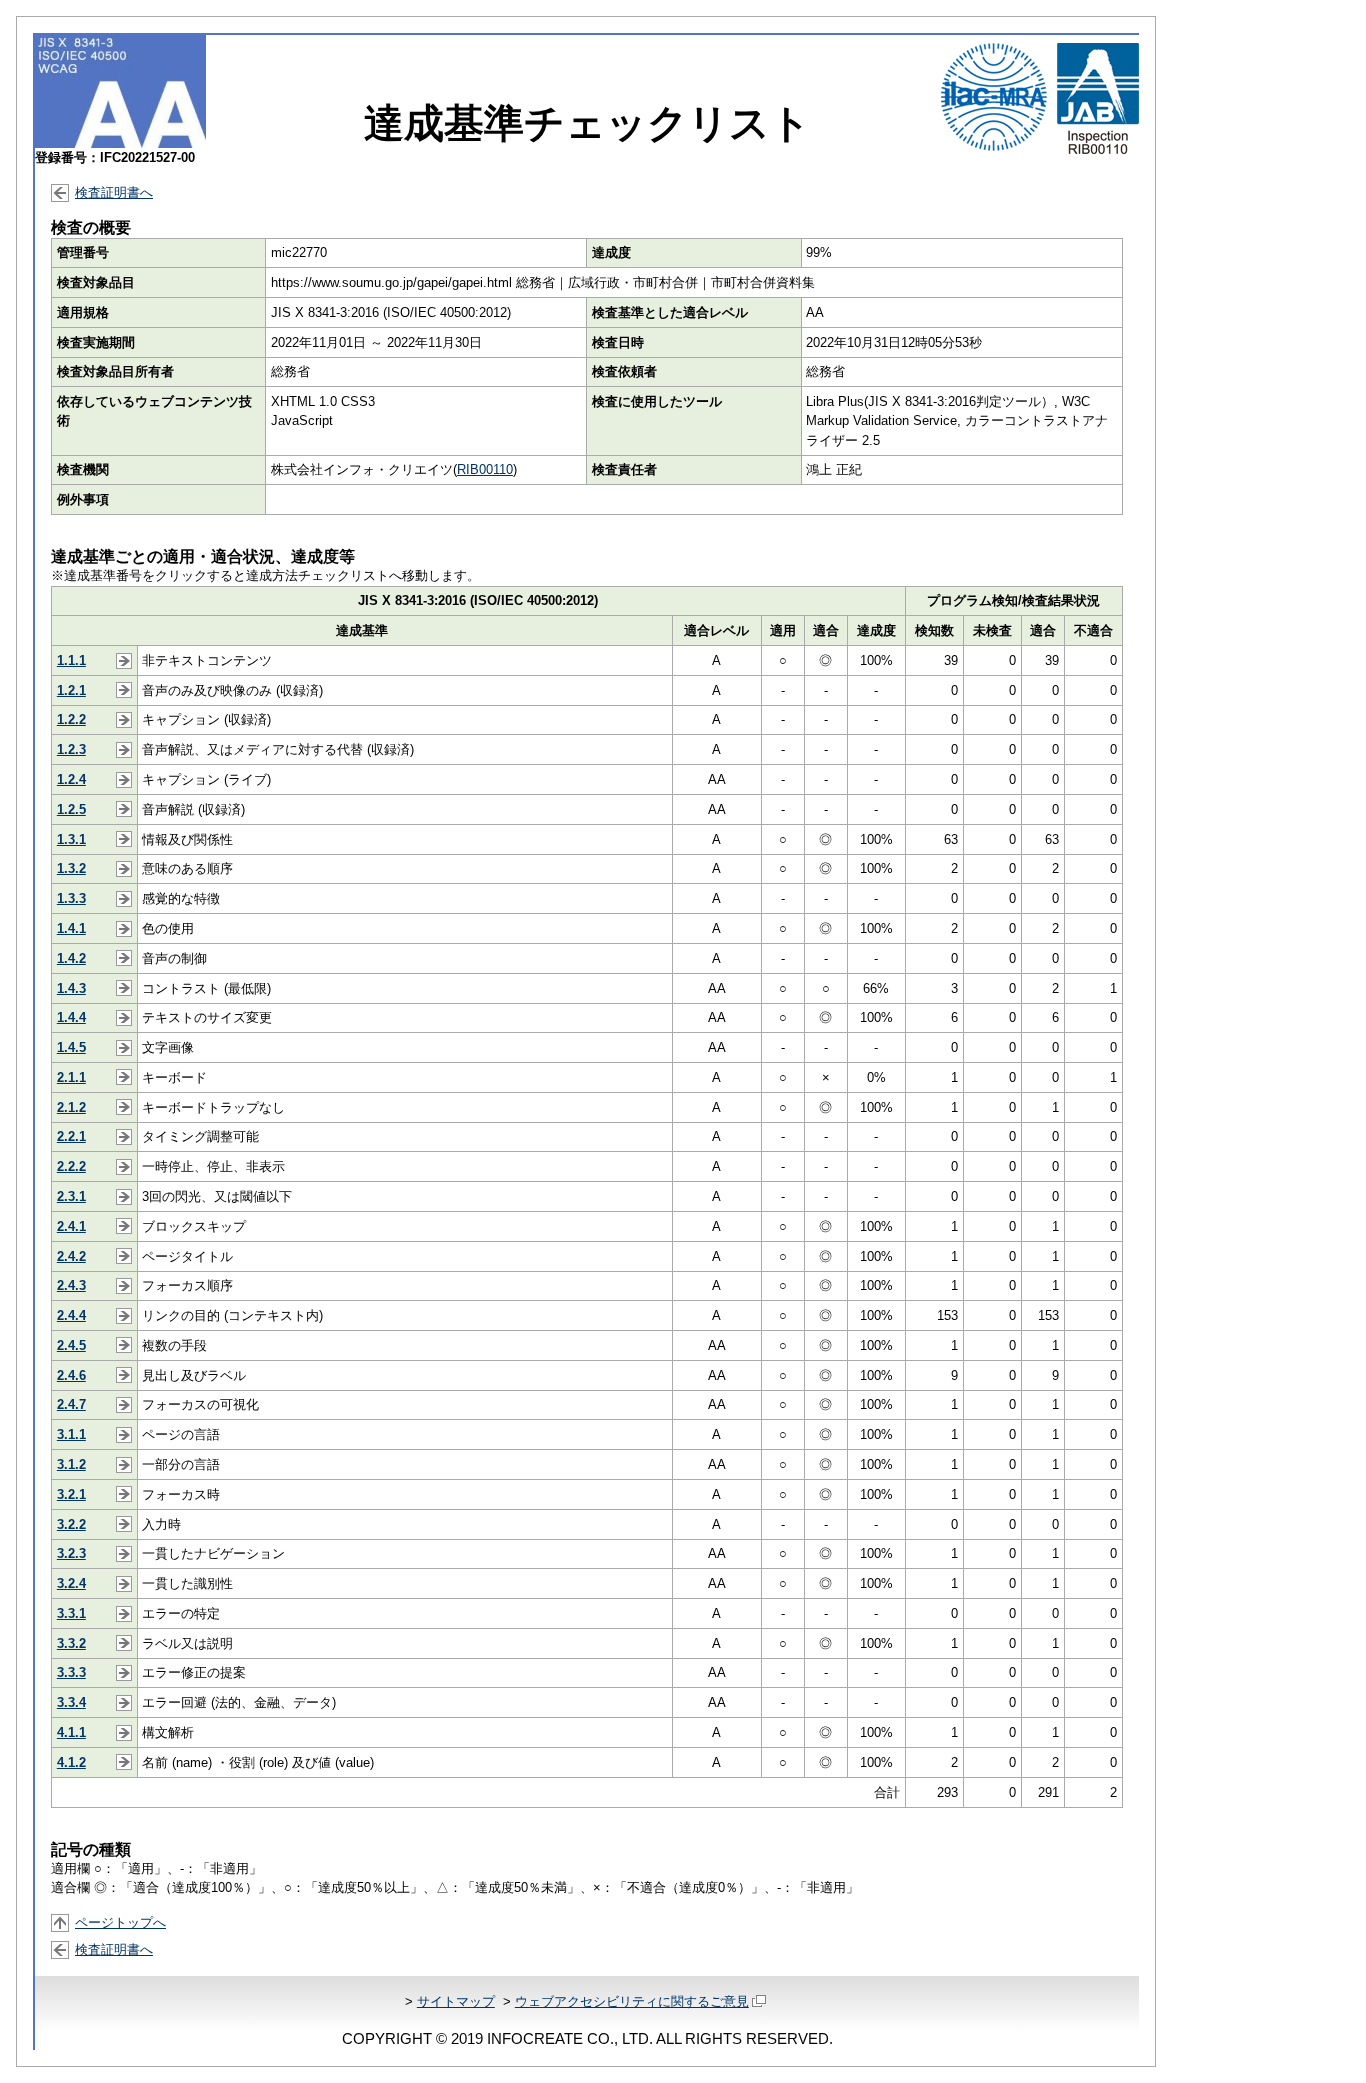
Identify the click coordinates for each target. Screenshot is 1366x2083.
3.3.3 (71, 1672)
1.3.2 (71, 868)
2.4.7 (71, 1404)
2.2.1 (71, 1136)
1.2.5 (71, 809)
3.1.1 (71, 1434)
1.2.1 (71, 690)
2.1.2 (71, 1107)
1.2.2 (71, 719)
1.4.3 (71, 988)
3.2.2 (71, 1524)
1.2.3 (71, 749)
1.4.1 (71, 928)
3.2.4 (71, 1583)
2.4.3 (71, 1285)
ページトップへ (120, 1922)
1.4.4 (71, 1017)
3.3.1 (71, 1613)
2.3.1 (71, 1196)
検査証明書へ (114, 192)
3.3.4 (71, 1702)
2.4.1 (71, 1226)
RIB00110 (485, 469)
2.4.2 (71, 1256)
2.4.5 (71, 1345)
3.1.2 (71, 1464)
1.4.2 (71, 958)
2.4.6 (71, 1375)
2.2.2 (71, 1166)
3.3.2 (71, 1643)
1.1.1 (71, 660)
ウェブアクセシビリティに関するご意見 (632, 2001)
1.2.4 (71, 779)
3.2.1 (71, 1494)
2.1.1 (71, 1077)
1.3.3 (71, 898)
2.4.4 (71, 1315)
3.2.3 (71, 1553)
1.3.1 (71, 839)
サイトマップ (456, 2001)
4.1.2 (71, 1762)
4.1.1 (71, 1732)
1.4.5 (71, 1047)
